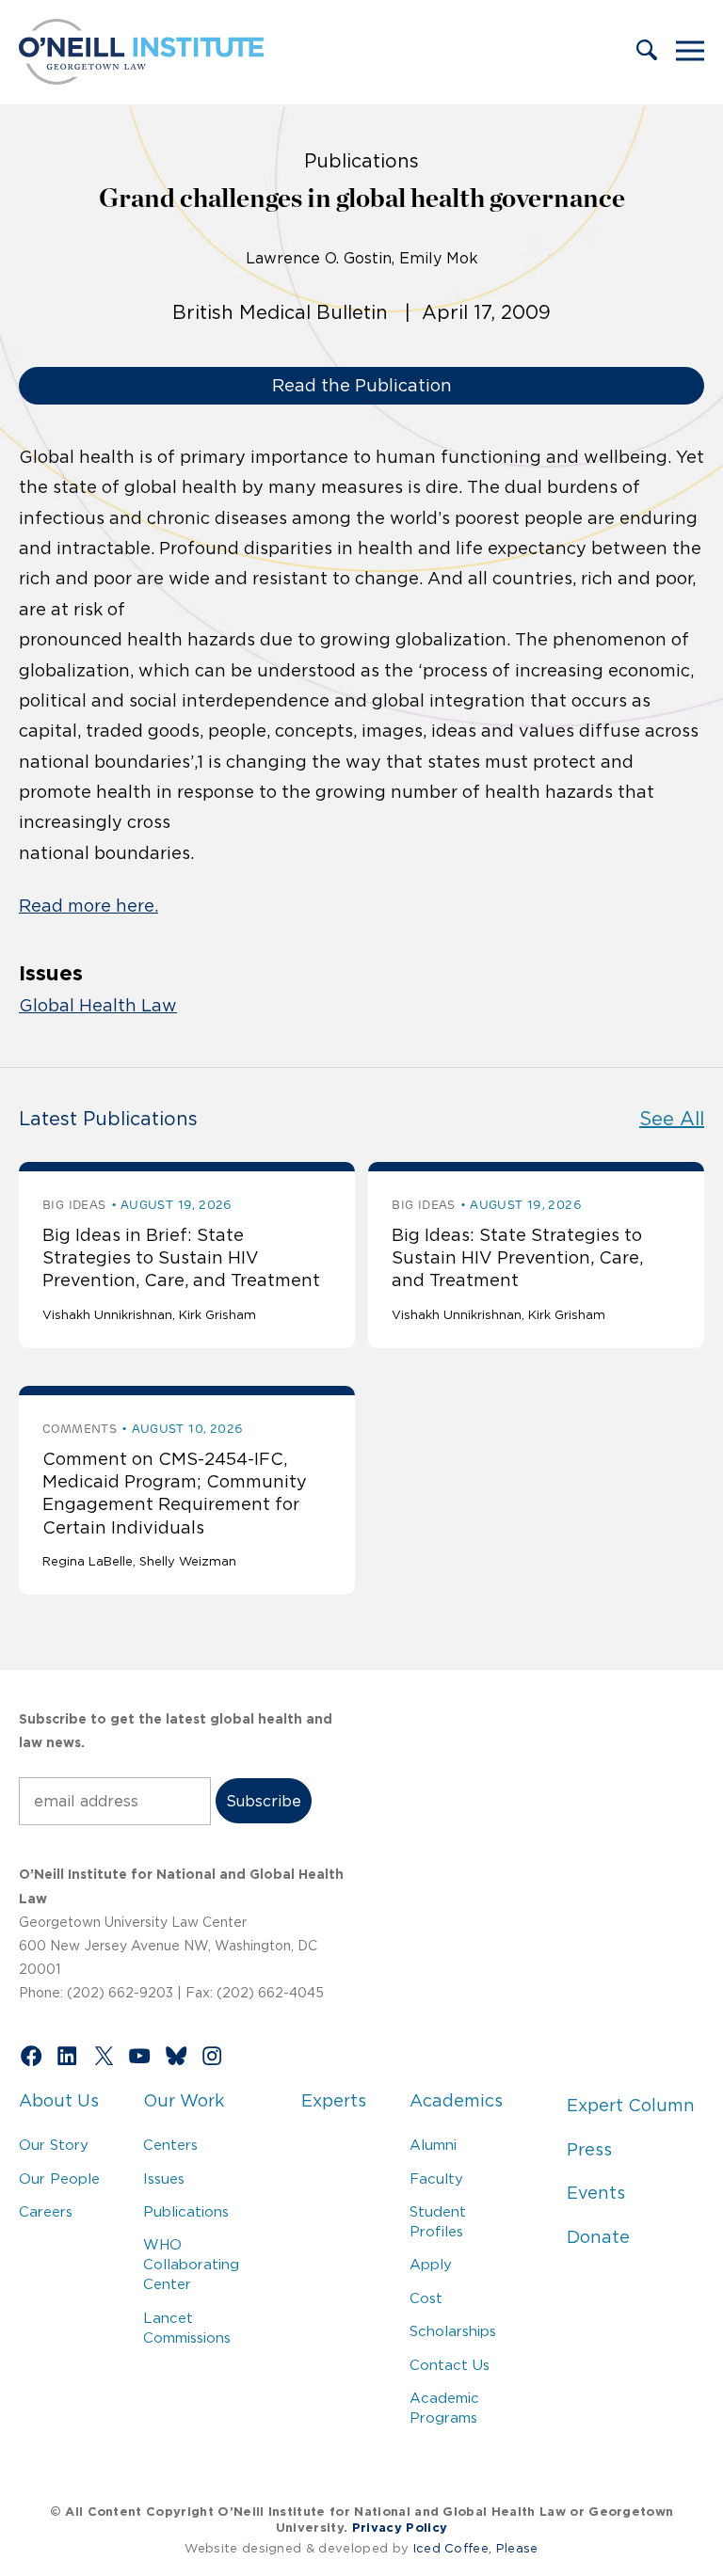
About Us (59, 2101)
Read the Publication (362, 386)
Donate (598, 2237)
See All (672, 1119)
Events (596, 2193)
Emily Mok (439, 258)
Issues (164, 2178)
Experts (334, 2101)
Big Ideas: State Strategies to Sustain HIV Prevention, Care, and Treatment (517, 1258)
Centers (170, 2145)
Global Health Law (98, 1006)
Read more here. (88, 906)
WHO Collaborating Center (191, 2264)
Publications (186, 2211)
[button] (647, 52)
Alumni (433, 2145)
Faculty (436, 2178)
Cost (426, 2298)
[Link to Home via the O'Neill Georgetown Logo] (141, 79)
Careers (46, 2211)
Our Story (54, 2145)
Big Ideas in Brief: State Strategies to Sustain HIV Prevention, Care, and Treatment (181, 1258)
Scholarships (453, 2331)
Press (589, 2150)
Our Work (184, 2101)
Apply (431, 2264)
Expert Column (631, 2106)
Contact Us (450, 2365)
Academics (456, 2101)
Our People (59, 2178)
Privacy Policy (400, 2528)
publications (361, 161)
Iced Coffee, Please (476, 2548)
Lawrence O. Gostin (319, 258)
